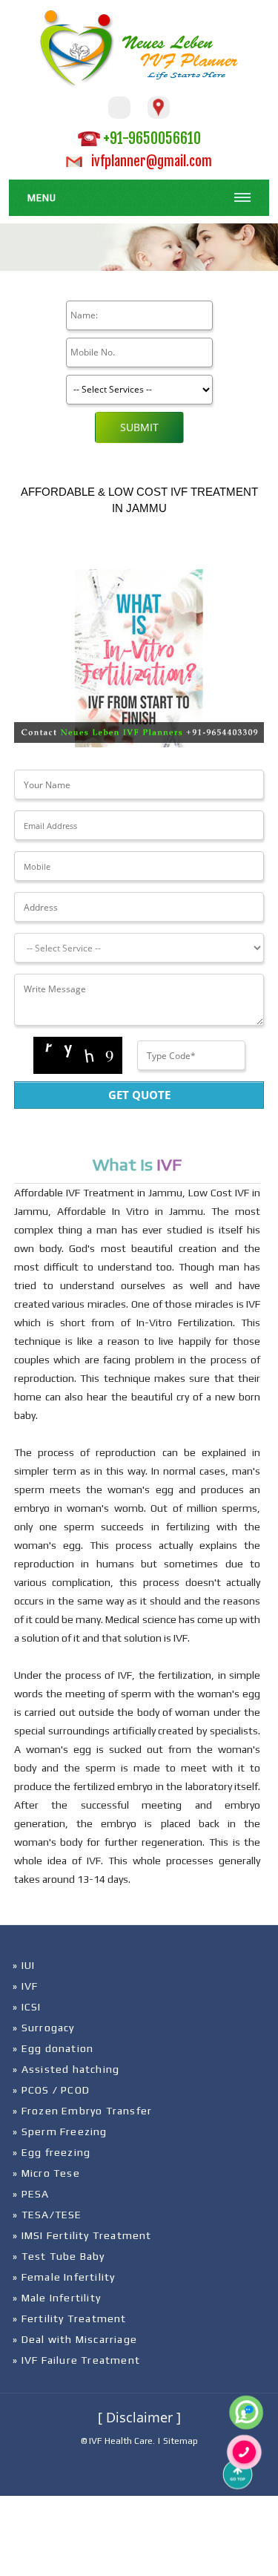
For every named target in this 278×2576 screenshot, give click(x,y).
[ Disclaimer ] (139, 2417)
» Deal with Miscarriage (75, 2339)
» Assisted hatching (66, 2069)
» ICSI (27, 2007)
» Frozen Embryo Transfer (82, 2111)
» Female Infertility (64, 2277)
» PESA (31, 2194)
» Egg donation (53, 2048)
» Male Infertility (57, 2298)
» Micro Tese (46, 2173)
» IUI (24, 1965)
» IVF (25, 1986)
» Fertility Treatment (69, 2318)
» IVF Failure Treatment (76, 2360)
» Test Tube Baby (59, 2256)
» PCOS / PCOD (51, 2090)
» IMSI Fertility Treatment (82, 2235)
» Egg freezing (52, 2152)
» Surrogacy (43, 2028)
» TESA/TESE (47, 2215)
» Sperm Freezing (60, 2131)
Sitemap (181, 2441)
